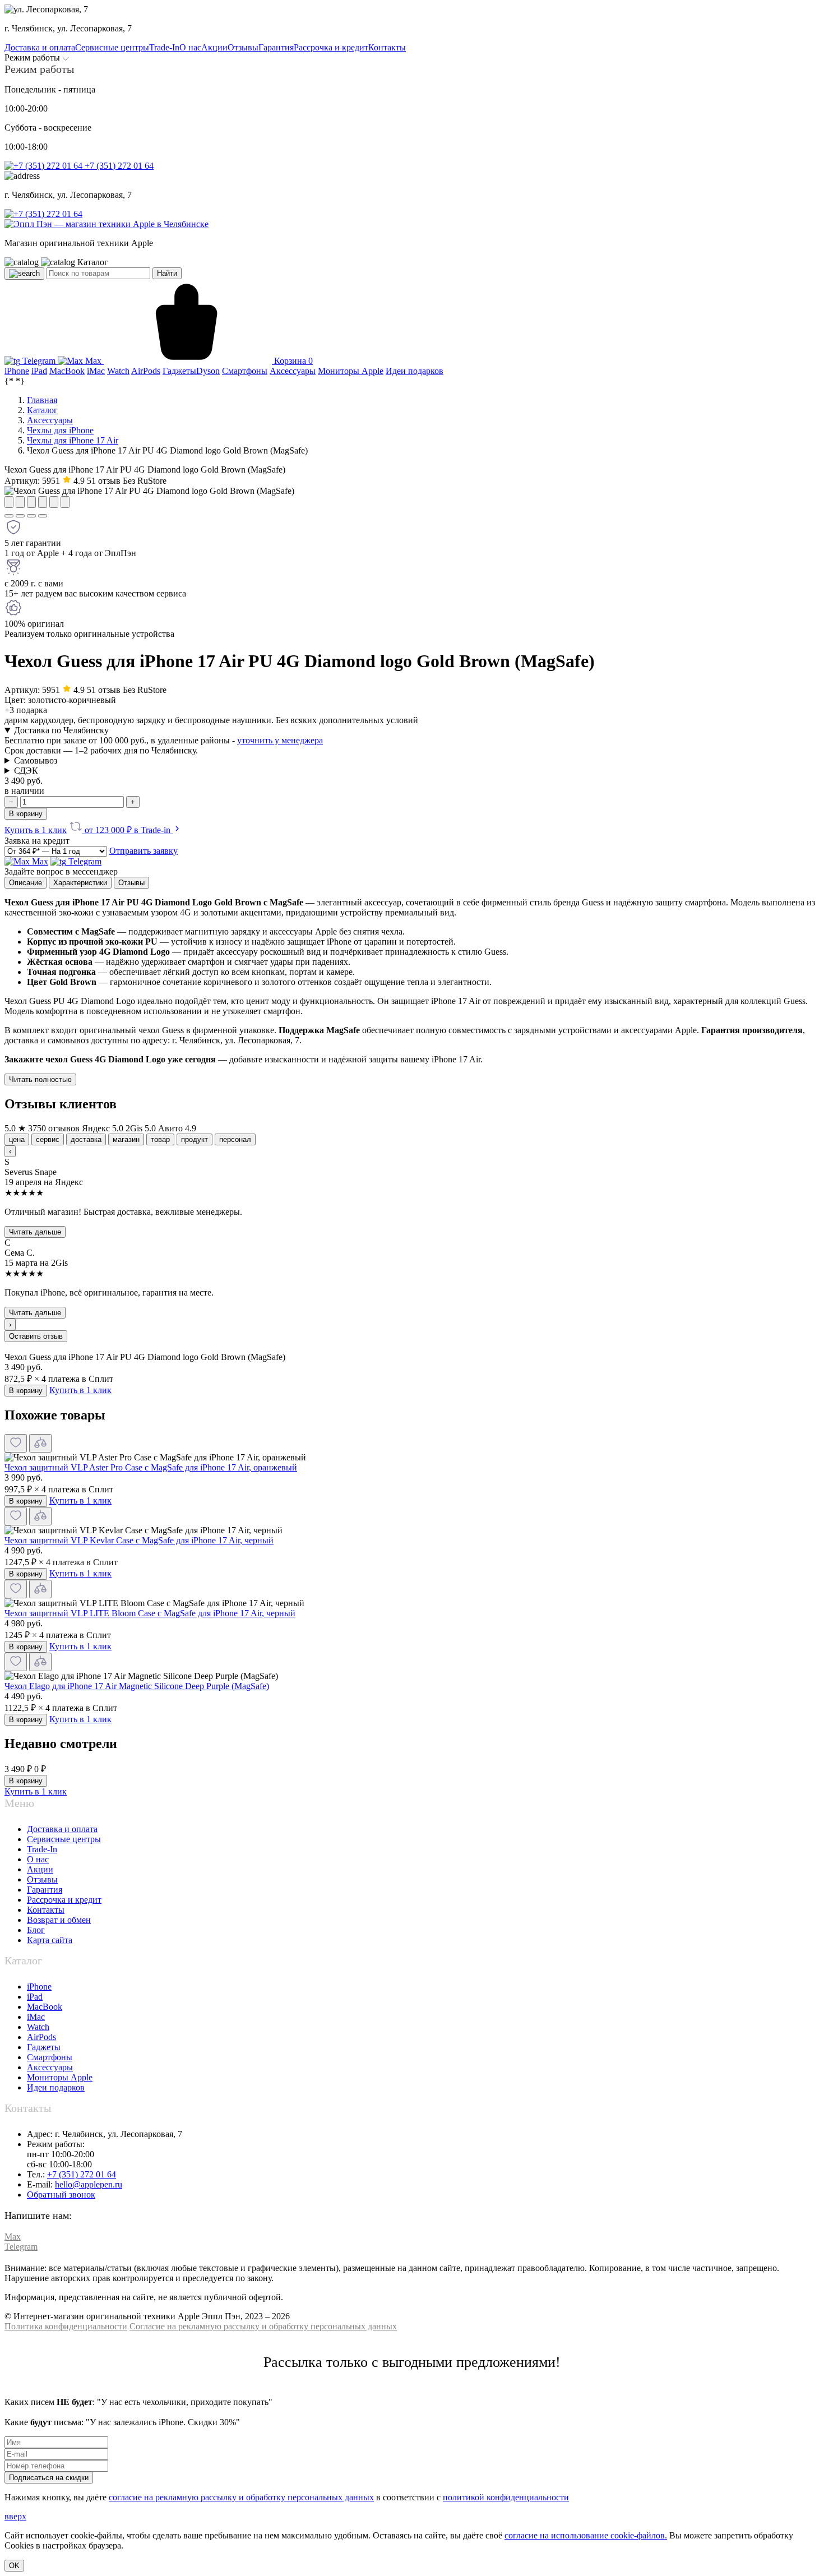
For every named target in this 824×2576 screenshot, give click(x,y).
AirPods (41, 2037)
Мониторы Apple (60, 2077)
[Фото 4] (43, 516)
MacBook (45, 2007)
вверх (15, 2516)
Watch (38, 2027)
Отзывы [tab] (131, 883)
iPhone (39, 1987)
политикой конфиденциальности (506, 2497)
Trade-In (42, 1849)
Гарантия (45, 1890)
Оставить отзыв (36, 1336)
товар (160, 1139)
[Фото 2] (20, 516)
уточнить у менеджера (280, 740)
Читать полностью (40, 1079)
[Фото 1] (9, 516)
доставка (86, 1139)
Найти (167, 273)
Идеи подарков (56, 2087)
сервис (48, 1139)
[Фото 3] (31, 516)
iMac (36, 2017)
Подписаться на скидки (49, 2478)
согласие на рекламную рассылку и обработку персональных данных (241, 2497)
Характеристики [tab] (80, 883)
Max (93, 361)
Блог (36, 1930)
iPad (35, 1997)
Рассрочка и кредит (64, 1900)
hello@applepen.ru (89, 2184)
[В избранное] (16, 1443)
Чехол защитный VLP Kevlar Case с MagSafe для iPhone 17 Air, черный (139, 1540)
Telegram (39, 361)
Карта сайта (50, 1940)
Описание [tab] (26, 883)
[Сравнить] (40, 1443)
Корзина (292, 361)
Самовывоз (36, 760)
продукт (195, 1139)
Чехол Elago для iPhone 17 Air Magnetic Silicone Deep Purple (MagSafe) (137, 1686)
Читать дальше (35, 1232)
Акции (40, 1869)
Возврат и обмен (59, 1920)
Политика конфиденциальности (66, 2326)
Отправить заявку (143, 851)
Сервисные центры (64, 1839)
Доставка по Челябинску (61, 730)
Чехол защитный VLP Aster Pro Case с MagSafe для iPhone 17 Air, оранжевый (151, 1467)
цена (17, 1139)
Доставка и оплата (62, 1829)
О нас (38, 1859)
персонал (235, 1139)
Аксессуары (50, 2067)
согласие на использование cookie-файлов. (586, 2535)
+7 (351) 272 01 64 (118, 166)
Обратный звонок (61, 2195)
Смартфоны (50, 2057)
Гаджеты (44, 2047)
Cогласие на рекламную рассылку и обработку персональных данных (263, 2326)
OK (14, 2566)
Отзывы (42, 1879)
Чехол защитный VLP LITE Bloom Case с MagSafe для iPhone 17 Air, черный (150, 1613)
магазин (126, 1139)
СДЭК (26, 771)
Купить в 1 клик (36, 830)
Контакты (46, 1910)
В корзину (26, 814)
